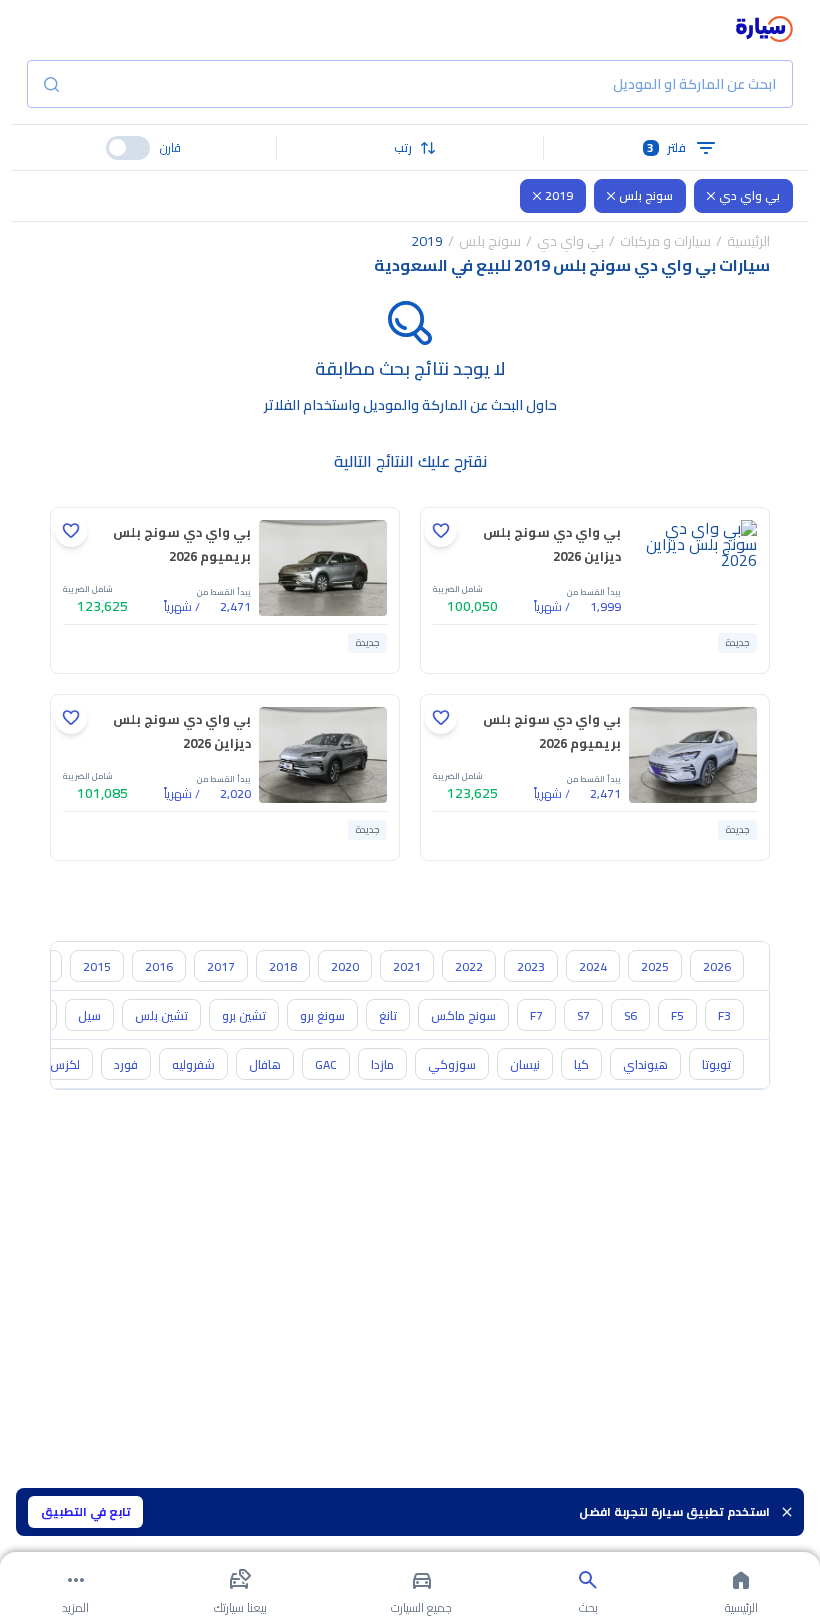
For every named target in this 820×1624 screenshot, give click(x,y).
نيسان (525, 1064)
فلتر (666, 147)
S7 (583, 1015)
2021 (407, 966)
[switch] (128, 148)
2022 (469, 966)
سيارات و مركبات (665, 241)
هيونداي (645, 1064)
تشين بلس (161, 1015)
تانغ (388, 1015)
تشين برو (244, 1015)
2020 (345, 966)
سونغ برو (322, 1015)
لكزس (65, 1064)
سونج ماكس (463, 1015)
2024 (593, 966)
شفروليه (193, 1064)
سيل (89, 1015)
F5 (677, 1015)
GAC (326, 1064)
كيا (581, 1064)
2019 (559, 195)
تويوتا (716, 1064)
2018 (283, 966)
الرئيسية (748, 241)
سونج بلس (646, 195)
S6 (630, 1015)
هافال (265, 1064)
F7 (536, 1015)
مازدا (382, 1064)
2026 (717, 966)
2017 (221, 966)
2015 (97, 966)
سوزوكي (452, 1064)
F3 (724, 1015)
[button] (410, 148)
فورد (126, 1064)
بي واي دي (749, 195)
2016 (159, 966)
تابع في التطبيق (86, 1511)
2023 (531, 966)
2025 (655, 966)
